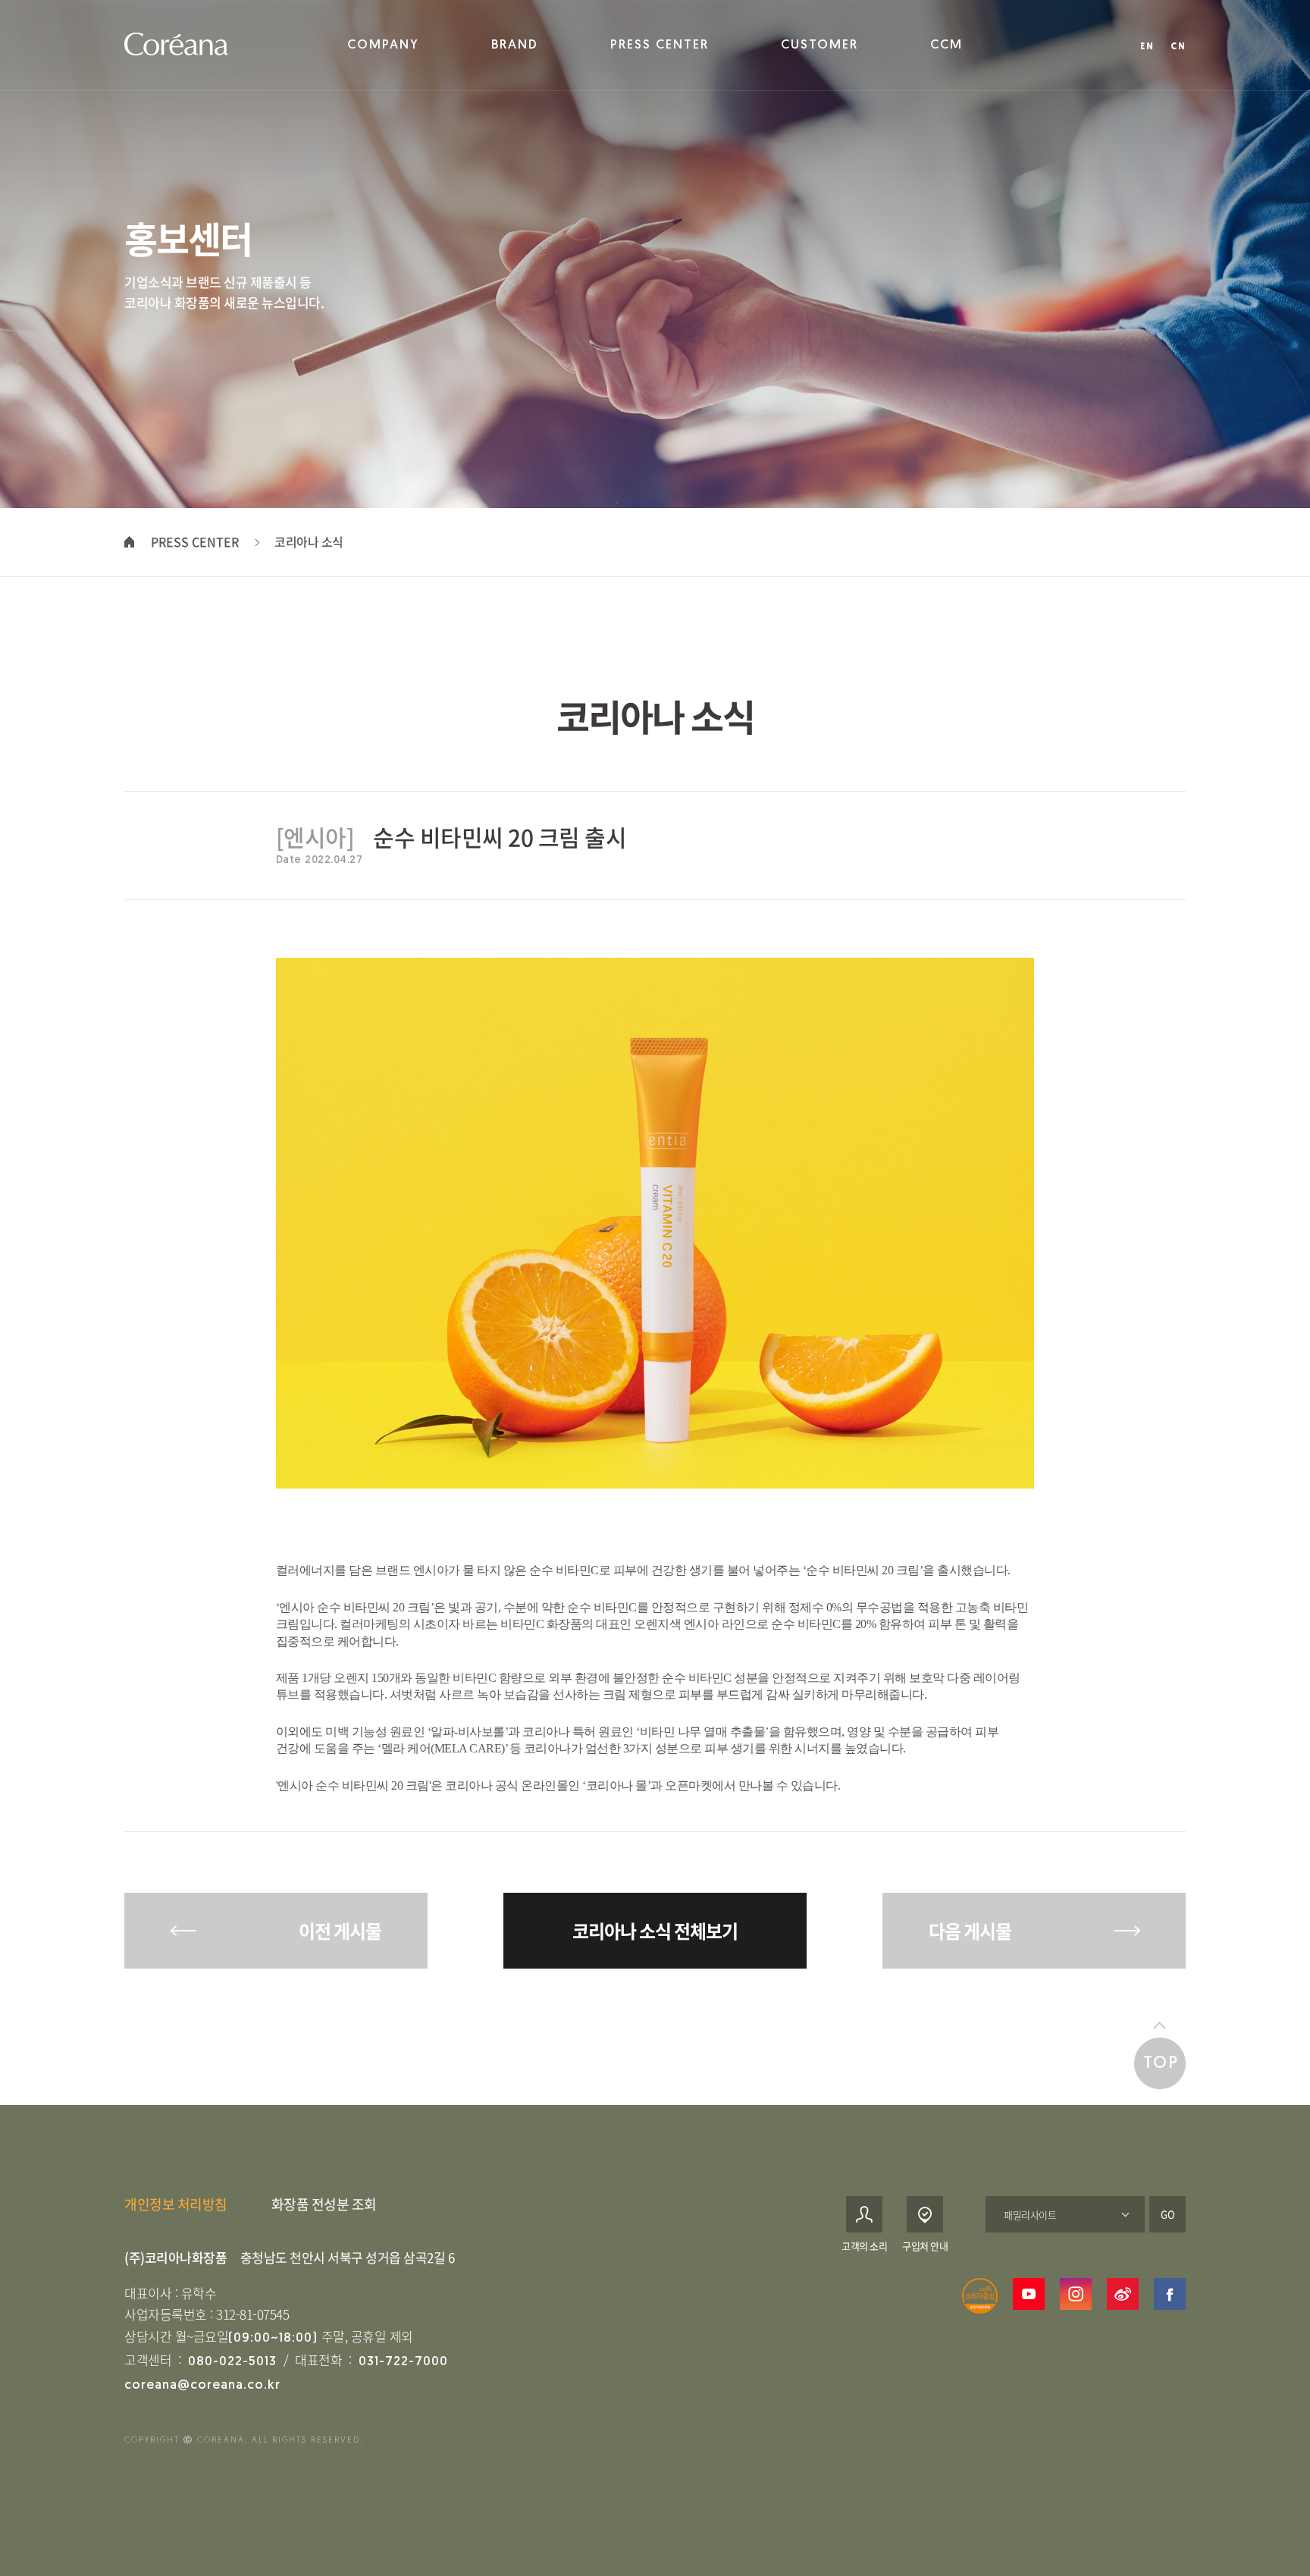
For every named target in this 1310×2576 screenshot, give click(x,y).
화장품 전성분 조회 (324, 2204)
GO (1168, 2214)
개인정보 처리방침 (176, 2204)
